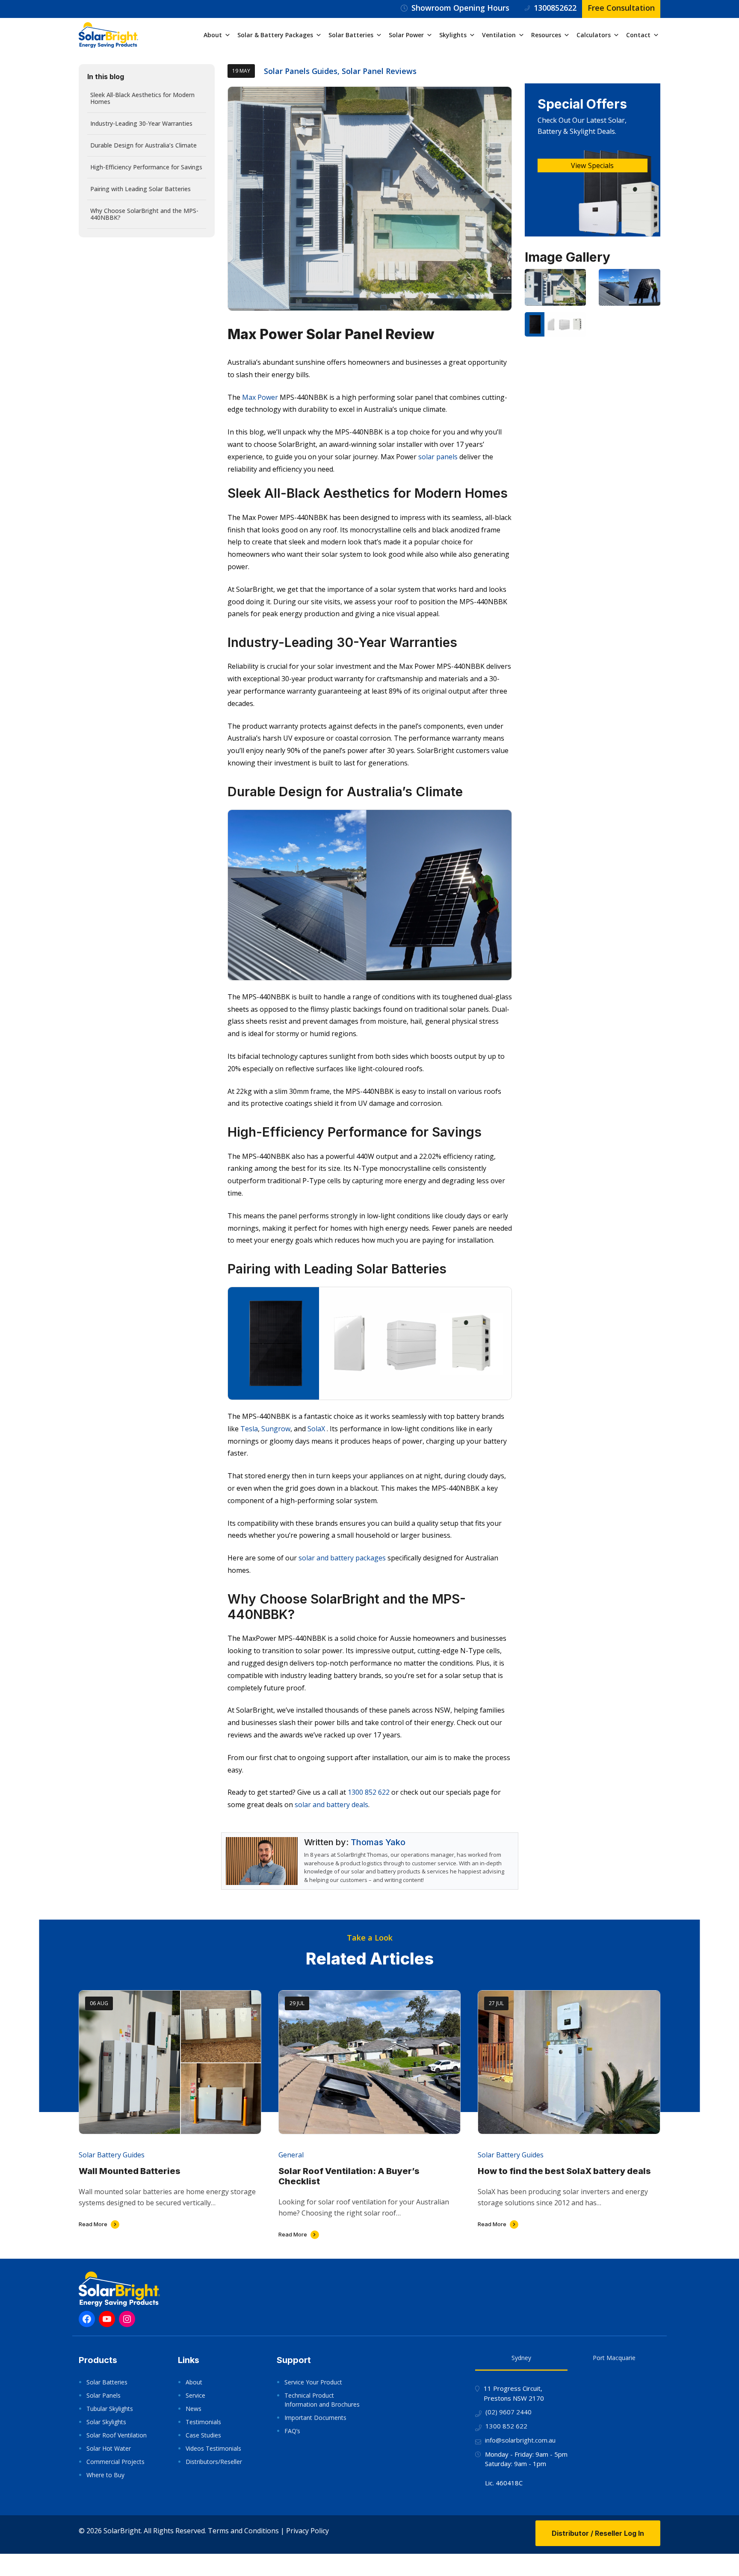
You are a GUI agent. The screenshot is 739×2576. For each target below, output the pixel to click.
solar (358, 1871)
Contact (638, 35)
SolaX (316, 1429)
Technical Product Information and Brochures (322, 2400)
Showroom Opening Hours (460, 8)
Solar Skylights (106, 2422)
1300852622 (555, 8)
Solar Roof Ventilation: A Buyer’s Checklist (349, 2176)
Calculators (594, 35)
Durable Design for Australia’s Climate (143, 145)
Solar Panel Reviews (379, 71)
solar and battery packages (342, 1558)
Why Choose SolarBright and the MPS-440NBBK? (144, 214)
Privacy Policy (307, 2531)
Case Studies (203, 2435)
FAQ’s (292, 2431)
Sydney (521, 2358)
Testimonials (203, 2422)
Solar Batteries (351, 35)
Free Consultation (621, 8)
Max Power (260, 397)
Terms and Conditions (243, 2531)
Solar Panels (103, 2395)
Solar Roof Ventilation (117, 2435)
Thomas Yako (378, 1842)
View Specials (592, 165)
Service (195, 2395)
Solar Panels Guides (301, 71)
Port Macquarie (614, 2358)
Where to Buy (105, 2475)
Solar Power (406, 35)
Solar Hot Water (109, 2448)
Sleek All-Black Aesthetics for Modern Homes (142, 98)
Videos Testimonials (213, 2448)
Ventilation (499, 35)
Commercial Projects (115, 2462)
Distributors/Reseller (214, 2462)
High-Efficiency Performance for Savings (146, 167)
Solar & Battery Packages (275, 35)
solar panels (438, 457)
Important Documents (315, 2418)
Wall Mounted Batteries (130, 2171)
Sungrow (276, 1429)
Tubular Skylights (110, 2409)
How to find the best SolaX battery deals (564, 2171)
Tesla (249, 1429)
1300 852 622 (369, 1792)
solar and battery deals (331, 1805)
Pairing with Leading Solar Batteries (140, 189)
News (194, 2409)
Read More (93, 2224)
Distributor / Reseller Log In (598, 2533)
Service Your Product (313, 2382)
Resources (546, 35)
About (213, 35)
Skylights (453, 35)
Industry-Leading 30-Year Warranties (141, 123)
